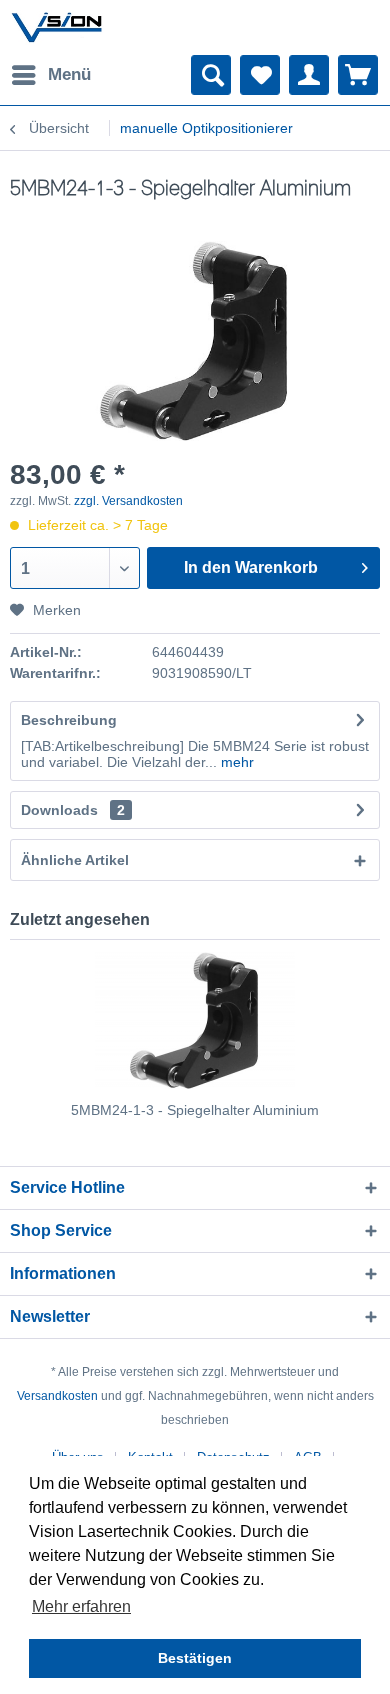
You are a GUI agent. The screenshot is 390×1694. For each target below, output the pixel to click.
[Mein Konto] (309, 75)
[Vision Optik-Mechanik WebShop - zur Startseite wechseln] (57, 27)
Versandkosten (57, 1396)
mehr (235, 762)
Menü (69, 74)
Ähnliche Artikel (75, 860)
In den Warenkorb (251, 567)
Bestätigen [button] (195, 1658)
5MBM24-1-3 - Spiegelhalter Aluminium (195, 1110)
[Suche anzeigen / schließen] (211, 75)
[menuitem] (50, 75)
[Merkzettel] (260, 75)
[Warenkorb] (358, 75)
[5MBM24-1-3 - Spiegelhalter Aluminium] (195, 1020)
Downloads (59, 810)
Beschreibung (69, 720)
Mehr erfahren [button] (81, 1606)
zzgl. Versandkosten (128, 501)
